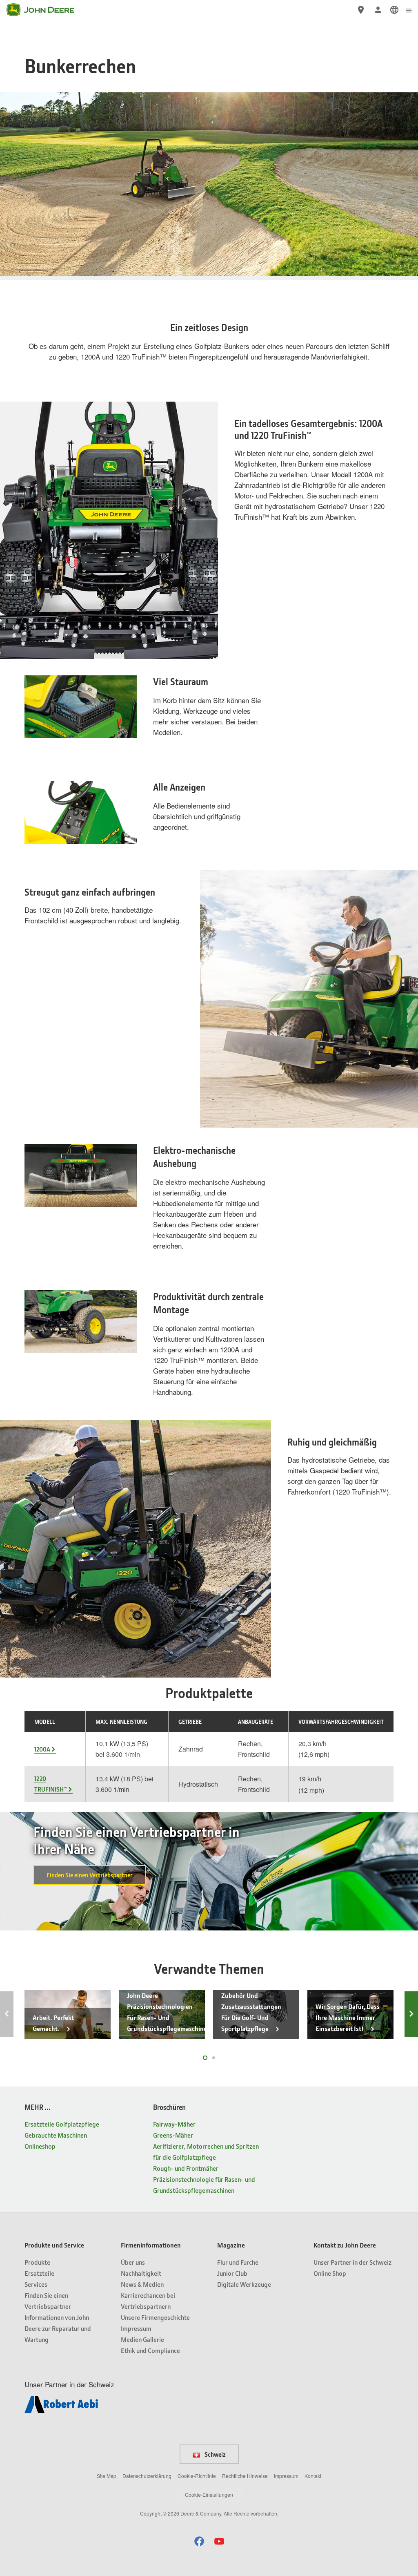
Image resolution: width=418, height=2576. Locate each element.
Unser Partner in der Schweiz (352, 2262)
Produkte (37, 2262)
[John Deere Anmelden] (378, 10)
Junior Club (232, 2273)
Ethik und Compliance (150, 2350)
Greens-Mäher (173, 2135)
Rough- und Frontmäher (186, 2168)
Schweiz (215, 2454)
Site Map (107, 2476)
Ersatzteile (39, 2273)
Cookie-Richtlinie (197, 2476)
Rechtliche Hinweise (245, 2476)
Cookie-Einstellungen (209, 2494)
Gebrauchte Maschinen (56, 2135)
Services (36, 2284)
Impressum (136, 2328)
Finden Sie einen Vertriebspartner (90, 1875)
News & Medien (142, 2284)
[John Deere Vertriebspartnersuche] (361, 10)
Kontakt (313, 2476)
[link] (394, 10)
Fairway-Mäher (174, 2124)
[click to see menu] (409, 10)
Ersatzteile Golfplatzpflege (62, 2124)
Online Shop (330, 2273)
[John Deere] (45, 10)
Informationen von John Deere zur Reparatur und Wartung (58, 2328)
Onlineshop (40, 2146)
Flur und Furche (238, 2262)
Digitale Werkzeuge (244, 2284)
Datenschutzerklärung (147, 2476)
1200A (42, 1749)
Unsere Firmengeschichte (155, 2317)
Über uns (133, 2262)
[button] (199, 2541)
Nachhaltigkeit (141, 2273)
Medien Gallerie (142, 2339)
